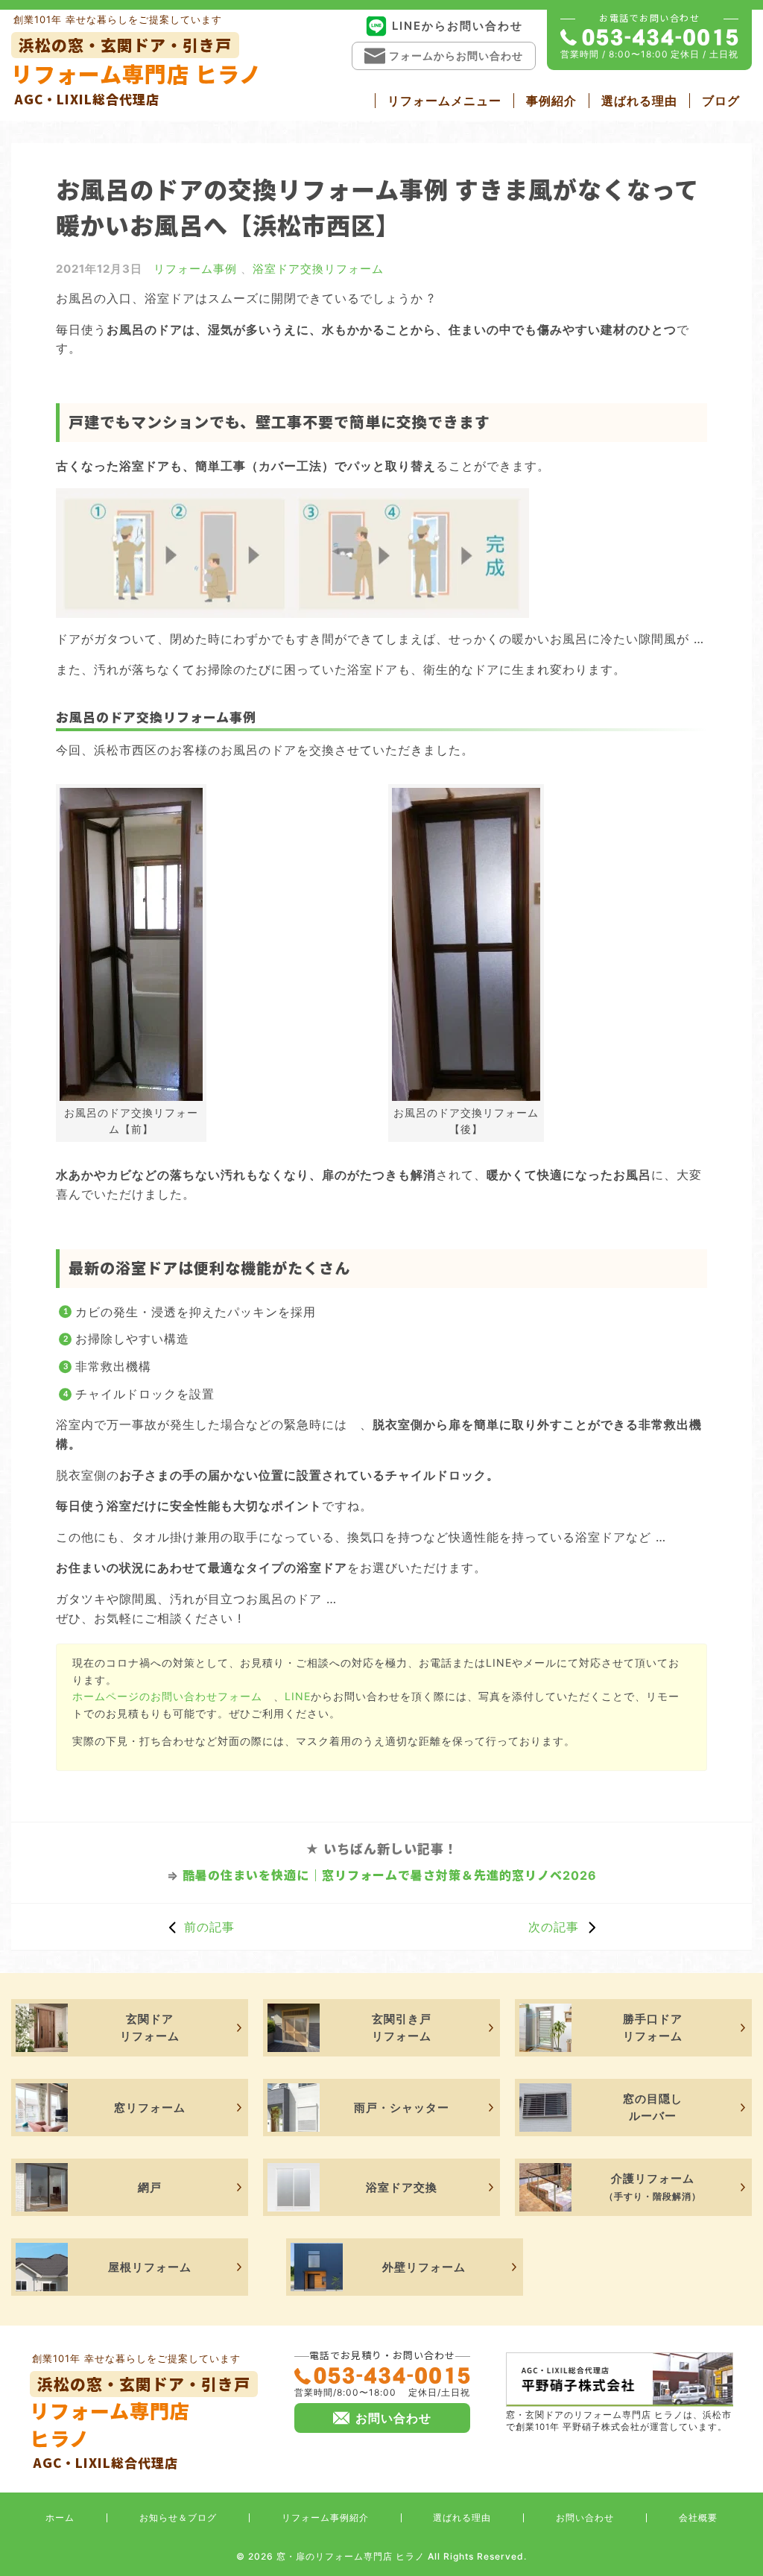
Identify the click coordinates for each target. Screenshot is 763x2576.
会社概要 (698, 2517)
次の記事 (554, 1927)
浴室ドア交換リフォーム (318, 269)
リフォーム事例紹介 (325, 2517)
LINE (298, 1696)
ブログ (721, 101)
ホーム (60, 2517)
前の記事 (209, 1927)
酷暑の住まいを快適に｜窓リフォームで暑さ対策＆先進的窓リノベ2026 (390, 1875)
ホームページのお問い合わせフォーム (167, 1696)
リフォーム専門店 (140, 2422)
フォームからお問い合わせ (456, 56)
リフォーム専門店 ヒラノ (136, 71)
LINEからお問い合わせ (458, 26)
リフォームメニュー (444, 101)
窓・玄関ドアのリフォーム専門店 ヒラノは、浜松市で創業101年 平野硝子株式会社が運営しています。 (619, 2421)
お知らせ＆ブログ (178, 2517)
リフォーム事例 (195, 269)
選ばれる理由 (639, 101)
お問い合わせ (585, 2517)
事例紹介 (551, 101)
